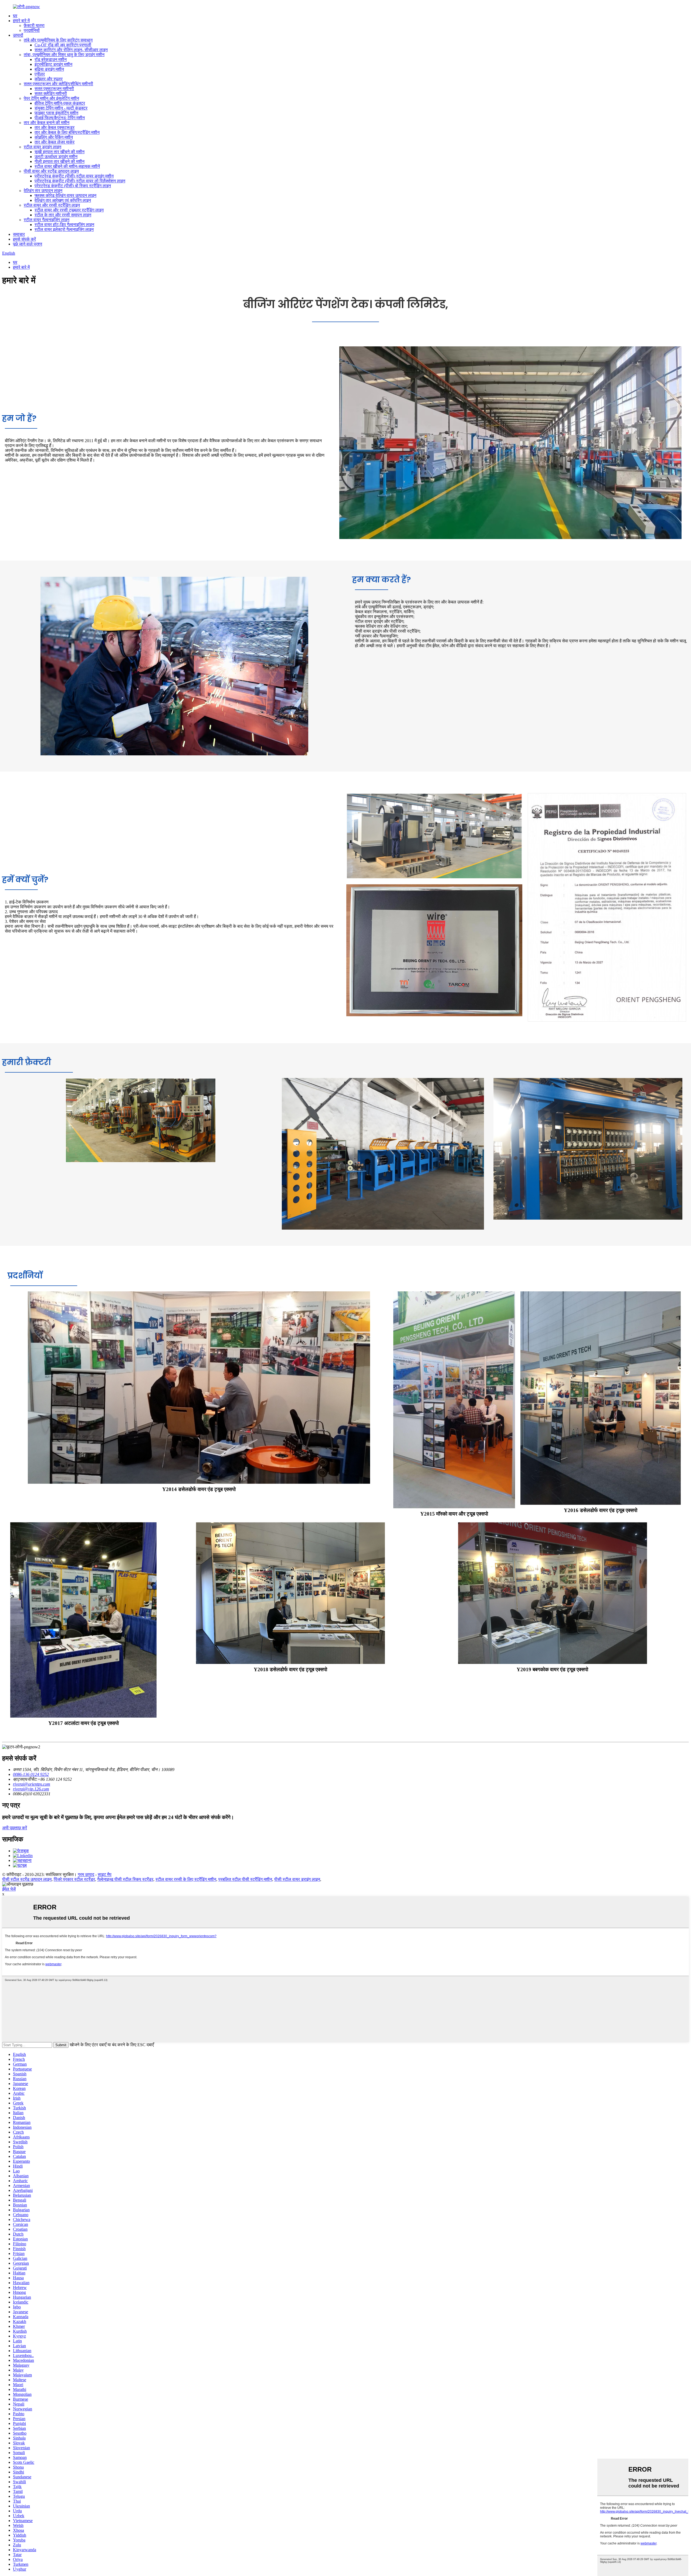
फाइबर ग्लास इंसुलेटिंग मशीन (56, 113)
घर (15, 16)
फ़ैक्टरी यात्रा (34, 25)
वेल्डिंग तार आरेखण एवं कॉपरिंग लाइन (63, 200)
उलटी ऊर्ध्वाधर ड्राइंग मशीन (56, 157)
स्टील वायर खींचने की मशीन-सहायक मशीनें (67, 166)
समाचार (19, 234)
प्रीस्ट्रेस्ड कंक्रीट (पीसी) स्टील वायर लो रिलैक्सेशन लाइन (80, 181)
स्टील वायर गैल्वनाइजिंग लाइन (47, 220)
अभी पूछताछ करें (15, 1828)
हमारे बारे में (21, 21)
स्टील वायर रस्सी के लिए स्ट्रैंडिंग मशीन (186, 1879)
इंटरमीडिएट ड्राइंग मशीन (53, 64)
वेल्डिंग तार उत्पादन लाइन (43, 191)
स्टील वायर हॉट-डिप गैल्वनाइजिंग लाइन (64, 225)
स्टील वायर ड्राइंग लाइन (43, 147)
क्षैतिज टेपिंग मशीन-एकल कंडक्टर (60, 103)
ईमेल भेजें (9, 1889)
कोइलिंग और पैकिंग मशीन (54, 137)
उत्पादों (18, 35)
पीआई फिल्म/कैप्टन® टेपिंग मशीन (60, 118)
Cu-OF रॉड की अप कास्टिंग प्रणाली (63, 45)
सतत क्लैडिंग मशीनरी (51, 93)
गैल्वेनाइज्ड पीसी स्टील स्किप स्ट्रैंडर (125, 1879)
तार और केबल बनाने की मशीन (47, 123)
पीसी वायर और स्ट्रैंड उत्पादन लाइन (51, 171)
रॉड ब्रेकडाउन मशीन (51, 59)
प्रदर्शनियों (32, 30)
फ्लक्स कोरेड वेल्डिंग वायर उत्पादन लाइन (65, 195)
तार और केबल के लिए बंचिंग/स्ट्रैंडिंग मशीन (67, 132)
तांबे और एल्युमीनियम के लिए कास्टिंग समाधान (58, 40)
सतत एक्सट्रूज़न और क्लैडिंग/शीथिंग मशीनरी (58, 84)
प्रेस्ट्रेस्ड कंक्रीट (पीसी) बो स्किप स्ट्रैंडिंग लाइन (73, 186)
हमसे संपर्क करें (24, 239)
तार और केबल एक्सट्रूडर (55, 127)
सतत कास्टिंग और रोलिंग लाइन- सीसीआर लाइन (71, 50)
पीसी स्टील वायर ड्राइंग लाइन (297, 1879)
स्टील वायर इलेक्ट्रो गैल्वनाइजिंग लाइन (64, 229)
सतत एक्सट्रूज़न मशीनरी (54, 89)
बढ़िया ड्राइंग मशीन (49, 69)
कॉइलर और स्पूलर (49, 79)
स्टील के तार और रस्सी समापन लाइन (63, 215)
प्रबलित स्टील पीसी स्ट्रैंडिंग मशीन (245, 1879)
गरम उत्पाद (86, 1874)
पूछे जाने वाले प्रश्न (28, 244)
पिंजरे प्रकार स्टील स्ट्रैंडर (74, 1879)
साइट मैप (105, 1874)
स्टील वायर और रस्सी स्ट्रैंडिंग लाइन (52, 205)
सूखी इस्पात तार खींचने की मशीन (60, 152)
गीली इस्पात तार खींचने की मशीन (60, 161)
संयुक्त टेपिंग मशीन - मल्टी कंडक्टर (61, 108)
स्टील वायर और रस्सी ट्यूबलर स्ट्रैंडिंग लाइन (69, 210)
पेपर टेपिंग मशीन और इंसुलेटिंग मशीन (51, 98)
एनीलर (40, 74)
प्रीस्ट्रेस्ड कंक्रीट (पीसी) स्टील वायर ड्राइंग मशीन (74, 176)
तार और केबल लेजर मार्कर (55, 142)
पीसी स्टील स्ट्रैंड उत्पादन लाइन (27, 1879)
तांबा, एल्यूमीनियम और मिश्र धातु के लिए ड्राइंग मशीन (64, 55)
